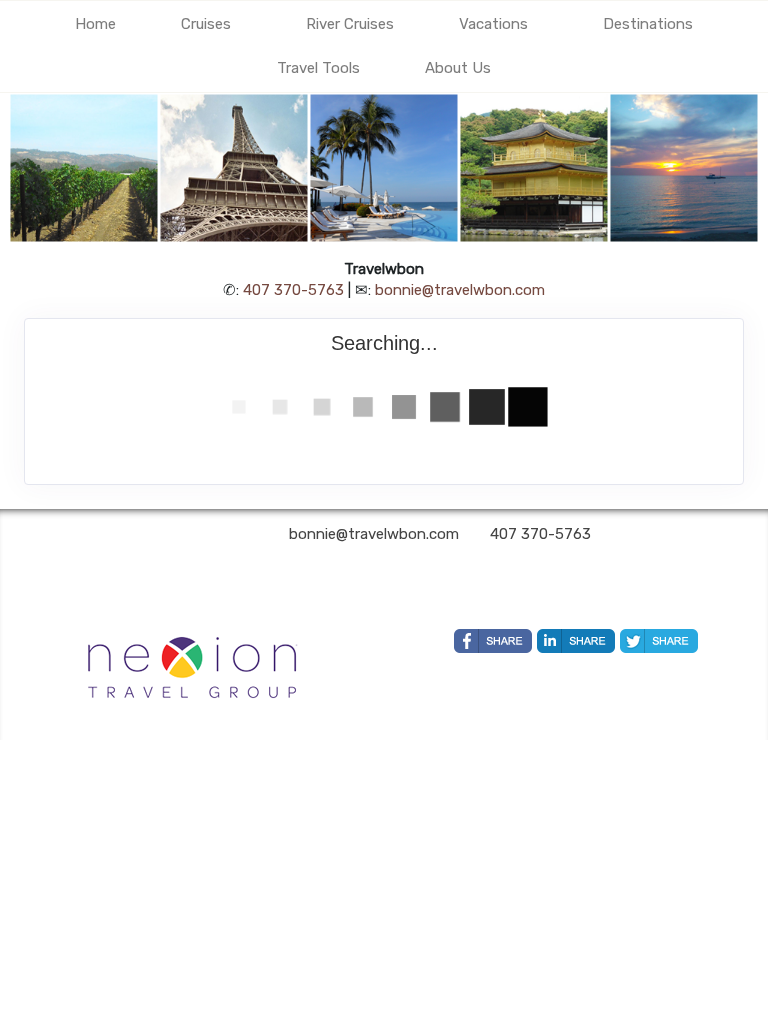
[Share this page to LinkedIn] (576, 641)
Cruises (206, 24)
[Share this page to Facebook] (493, 641)
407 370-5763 (293, 290)
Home (95, 24)
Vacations (493, 24)
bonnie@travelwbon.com (460, 290)
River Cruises (350, 24)
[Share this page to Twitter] (659, 641)
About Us (458, 68)
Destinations (648, 24)
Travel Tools (318, 68)
